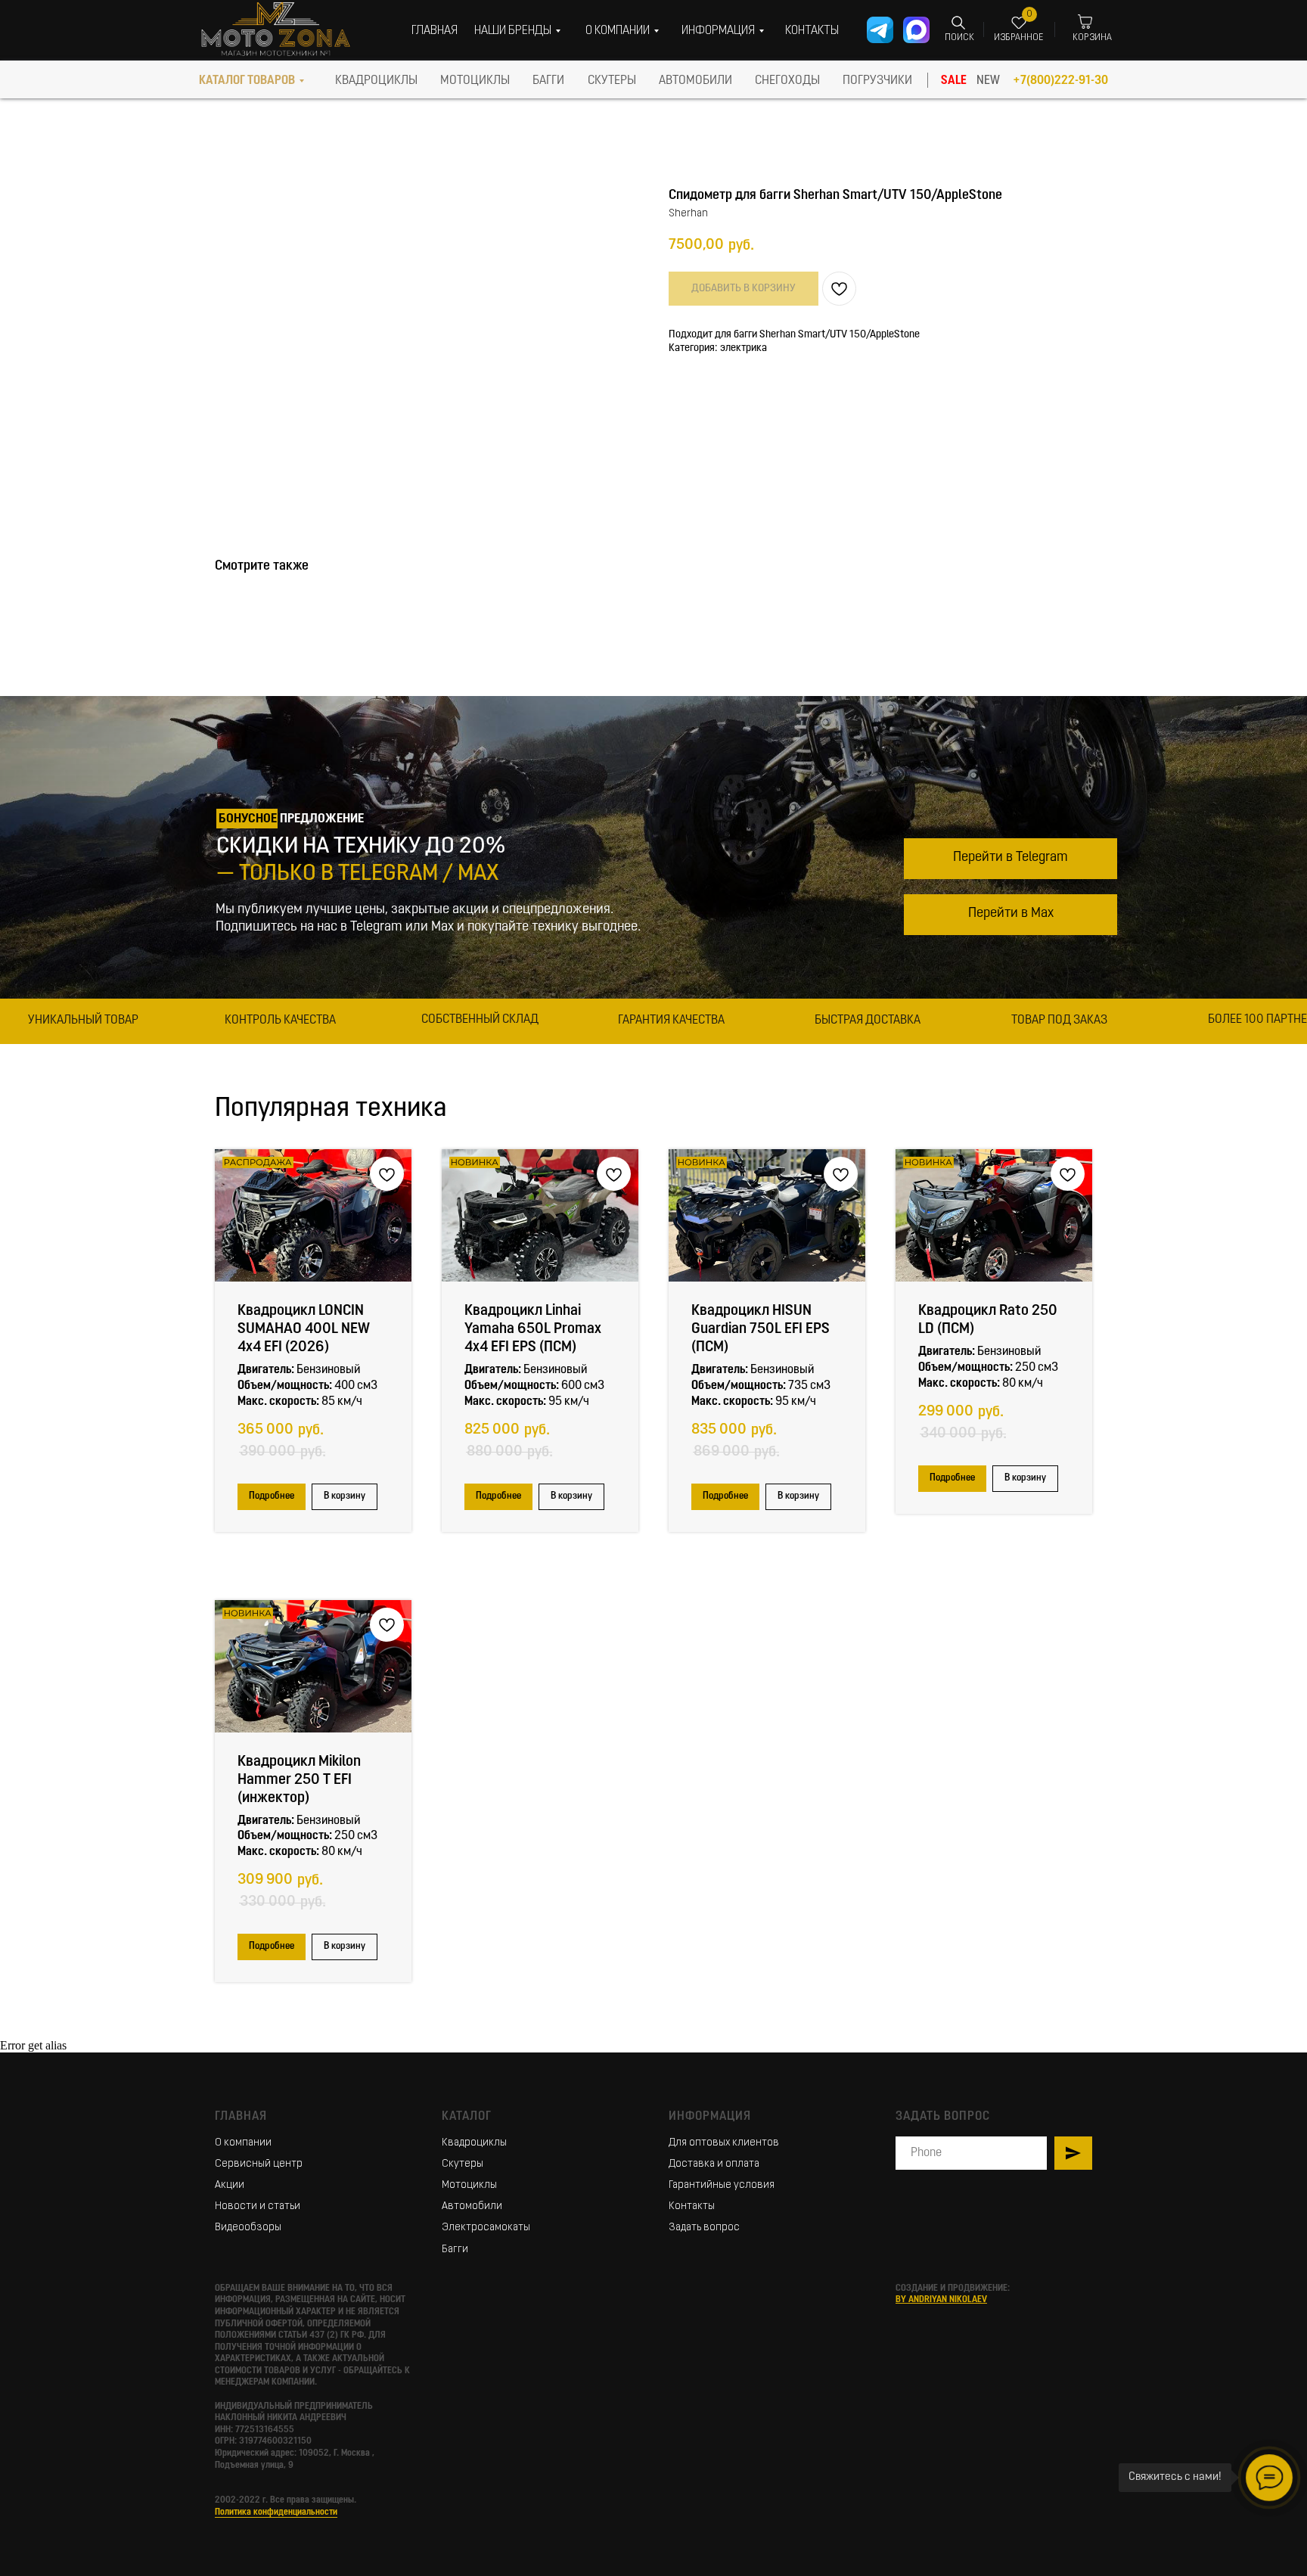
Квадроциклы (474, 2143)
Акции (230, 2185)
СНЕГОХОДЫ (787, 81)
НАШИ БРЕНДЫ (513, 31)
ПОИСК (959, 38)
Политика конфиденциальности (276, 2512)
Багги (455, 2250)
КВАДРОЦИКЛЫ (376, 81)
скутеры (612, 81)
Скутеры (463, 2164)
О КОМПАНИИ (618, 31)
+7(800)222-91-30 (1060, 81)
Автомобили (472, 2206)
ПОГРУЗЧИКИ (877, 81)
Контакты (692, 2206)
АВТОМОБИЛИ (695, 81)
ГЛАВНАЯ (435, 31)
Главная (241, 2117)
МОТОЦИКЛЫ (475, 81)
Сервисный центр (259, 2164)
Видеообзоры (248, 2228)
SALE (954, 81)
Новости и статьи (258, 2206)
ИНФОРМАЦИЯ (718, 31)
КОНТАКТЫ (812, 31)
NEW (988, 81)
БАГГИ (548, 81)
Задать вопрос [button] (704, 2228)
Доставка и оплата (714, 2164)
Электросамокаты (486, 2228)
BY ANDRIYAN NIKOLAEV (941, 2300)
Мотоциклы (469, 2185)
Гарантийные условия (722, 2185)
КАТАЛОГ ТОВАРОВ (247, 81)
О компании (243, 2143)
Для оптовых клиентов (724, 2143)
